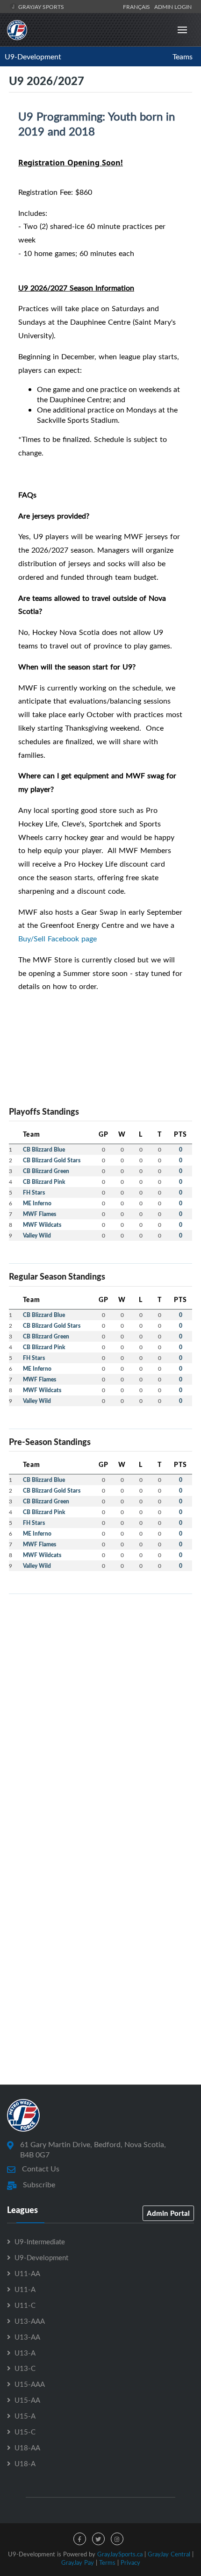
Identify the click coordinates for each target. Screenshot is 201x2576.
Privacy (130, 2562)
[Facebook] (80, 2539)
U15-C (25, 2432)
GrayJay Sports (40, 7)
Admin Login (173, 7)
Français (138, 7)
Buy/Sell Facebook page (57, 939)
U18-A (25, 2463)
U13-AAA (30, 2321)
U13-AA (27, 2337)
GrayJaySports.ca (120, 2554)
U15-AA (27, 2400)
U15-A (25, 2416)
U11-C (25, 2305)
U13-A (25, 2353)
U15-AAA (30, 2384)
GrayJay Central (169, 2554)
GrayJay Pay (78, 2562)
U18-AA (27, 2448)
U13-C (25, 2368)
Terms (107, 2562)
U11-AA (27, 2273)
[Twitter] (98, 2539)
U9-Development (33, 57)
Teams (183, 57)
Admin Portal (168, 2213)
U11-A (25, 2289)
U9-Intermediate (40, 2242)
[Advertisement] (100, 1702)
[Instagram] (117, 2539)
